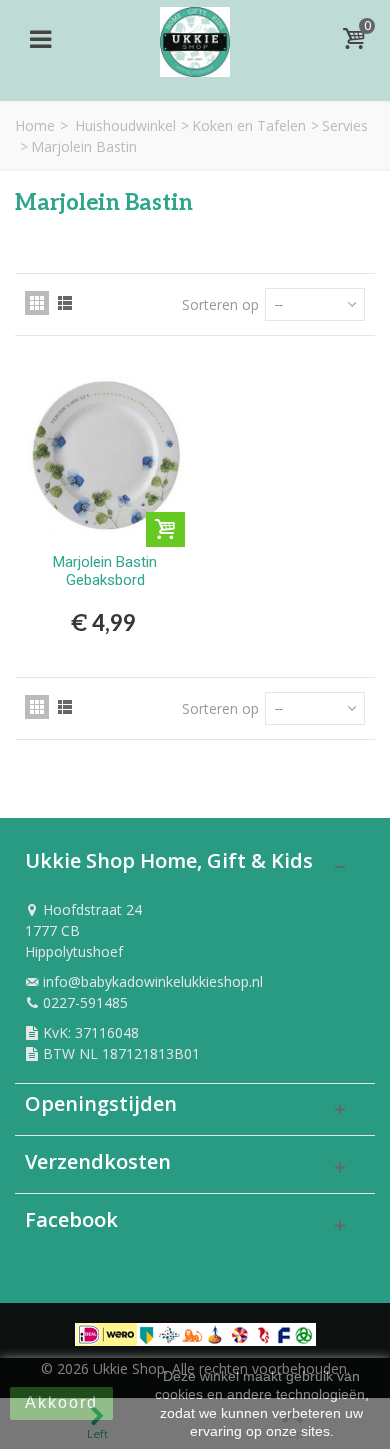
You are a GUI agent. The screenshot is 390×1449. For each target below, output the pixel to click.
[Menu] (40, 39)
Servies (345, 125)
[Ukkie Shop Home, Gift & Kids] (195, 36)
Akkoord (61, 1402)
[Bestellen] (165, 529)
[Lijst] (65, 303)
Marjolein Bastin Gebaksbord (105, 571)
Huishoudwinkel (125, 125)
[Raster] (37, 303)
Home (35, 125)
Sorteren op (220, 304)
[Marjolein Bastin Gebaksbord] (105, 455)
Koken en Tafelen (249, 125)
